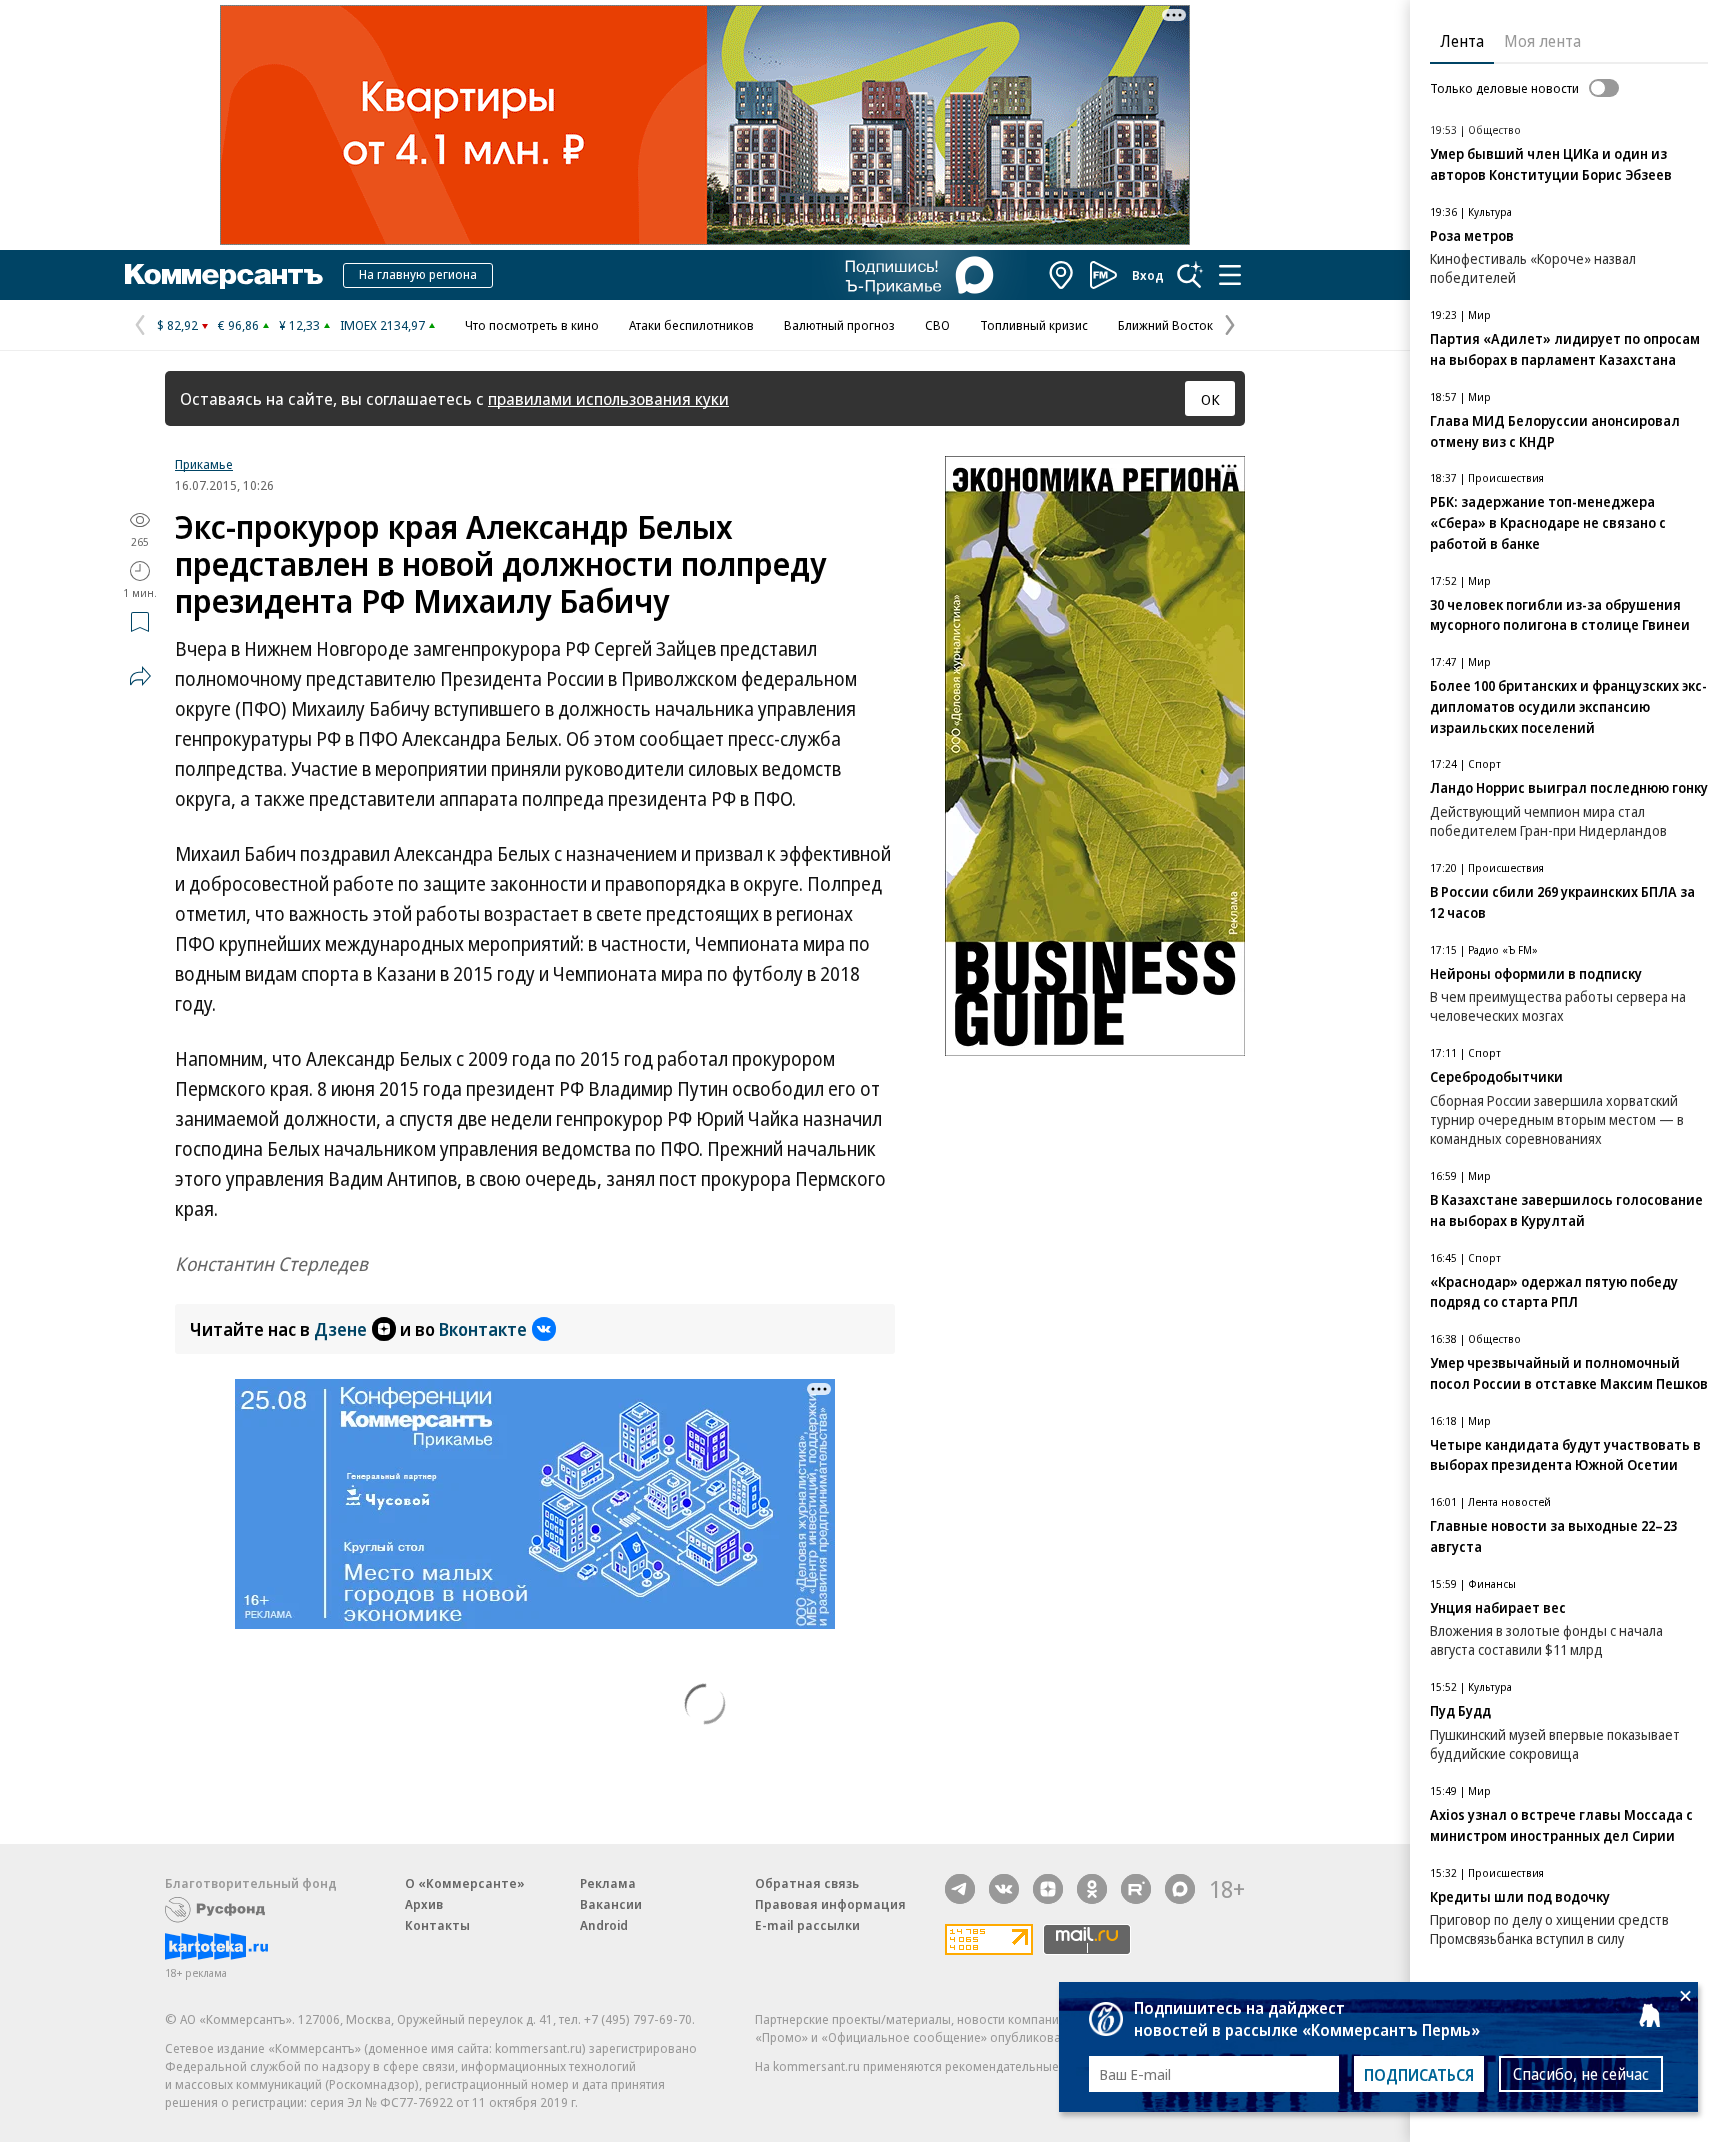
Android (604, 1925)
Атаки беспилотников (691, 325)
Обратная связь (807, 1883)
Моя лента (1542, 41)
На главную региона (418, 274)
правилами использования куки (608, 398)
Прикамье (204, 464)
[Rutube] (1136, 1889)
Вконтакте (483, 1329)
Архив (424, 1904)
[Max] (1180, 1889)
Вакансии (611, 1904)
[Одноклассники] (1092, 1889)
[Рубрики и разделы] (1230, 275)
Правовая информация (830, 1904)
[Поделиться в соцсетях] (140, 676)
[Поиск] (1190, 275)
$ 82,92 (177, 325)
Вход (1148, 275)
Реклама (608, 1883)
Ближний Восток (1165, 325)
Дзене (340, 1329)
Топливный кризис (1034, 325)
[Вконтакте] (1004, 1889)
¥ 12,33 (299, 325)
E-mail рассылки (807, 1925)
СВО (937, 325)
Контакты (437, 1925)
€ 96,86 (238, 325)
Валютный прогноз (839, 325)
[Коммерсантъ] (224, 275)
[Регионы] (1062, 275)
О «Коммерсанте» (465, 1883)
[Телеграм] (960, 1889)
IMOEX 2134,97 (382, 325)
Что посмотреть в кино (532, 325)
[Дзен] (1048, 1889)
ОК (1210, 399)
